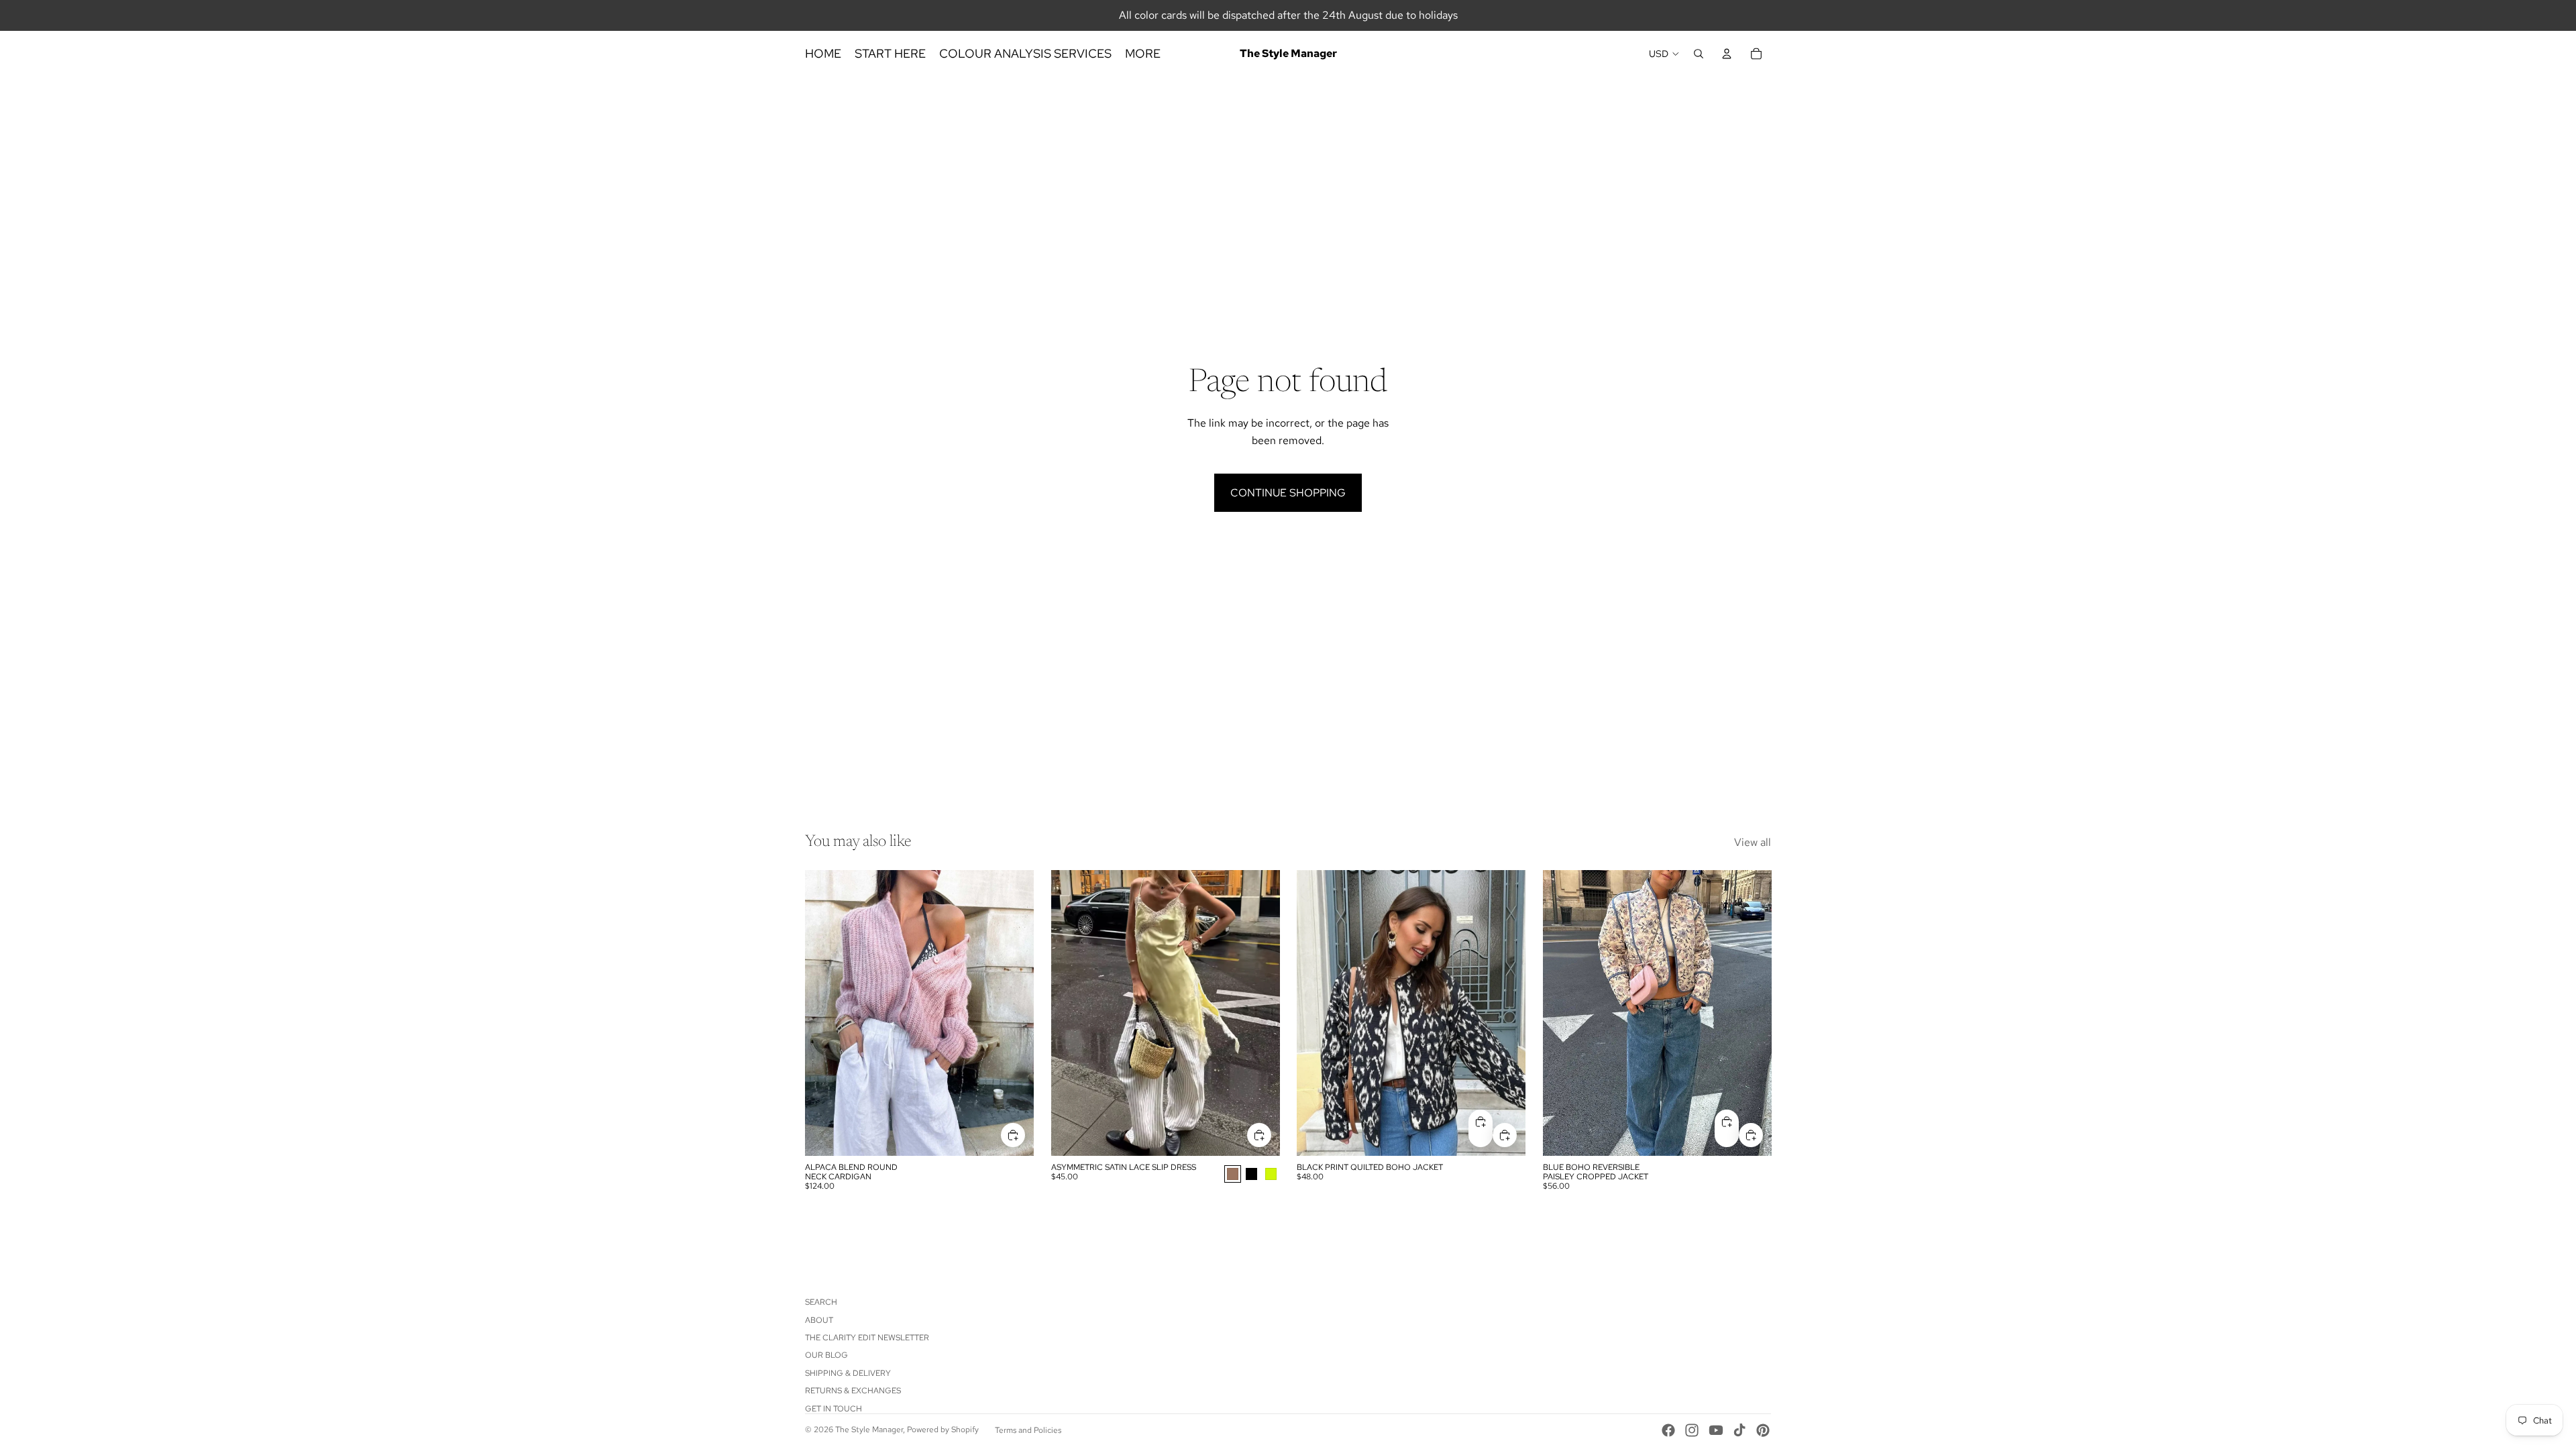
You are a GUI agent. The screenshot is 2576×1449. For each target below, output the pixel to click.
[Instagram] (1692, 1430)
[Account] (1727, 54)
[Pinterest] (1763, 1430)
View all (1753, 842)
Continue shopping (1288, 493)
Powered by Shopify (943, 1430)
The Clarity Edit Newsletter (867, 1338)
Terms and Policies (1028, 1430)
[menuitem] (1143, 54)
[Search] (1699, 54)
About (819, 1320)
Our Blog (826, 1355)
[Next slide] (1014, 1013)
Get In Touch (834, 1409)
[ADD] (1013, 1135)
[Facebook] (1668, 1430)
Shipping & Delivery (848, 1373)
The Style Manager (869, 1430)
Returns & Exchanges (853, 1391)
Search (821, 1302)
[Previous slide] (825, 1013)
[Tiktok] (1739, 1430)
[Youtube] (1716, 1430)
